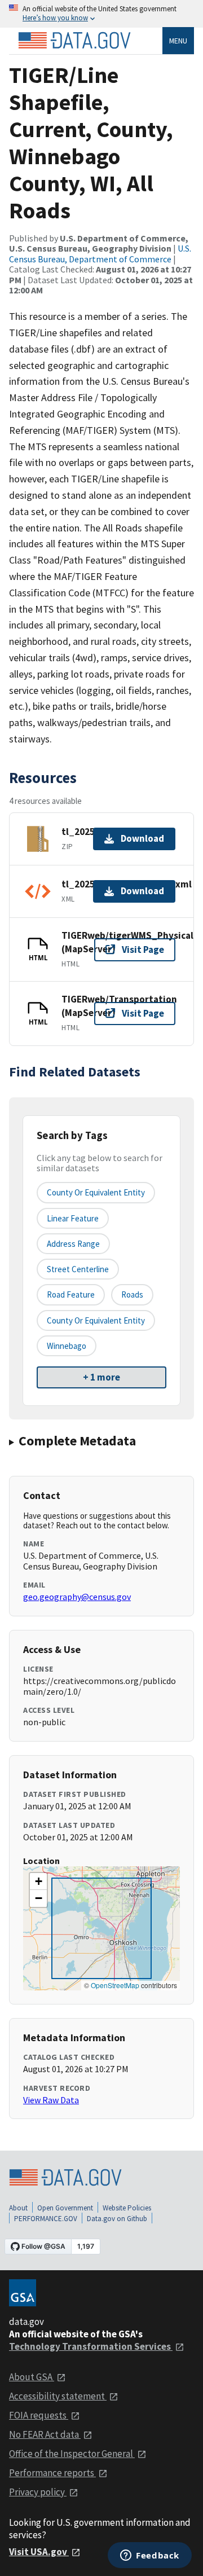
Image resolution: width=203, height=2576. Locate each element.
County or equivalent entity (96, 1192)
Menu (178, 41)
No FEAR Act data (45, 2434)
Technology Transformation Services (91, 2346)
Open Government (65, 2208)
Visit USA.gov (39, 2552)
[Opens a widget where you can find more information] (150, 2556)
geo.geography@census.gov (77, 1597)
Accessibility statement (58, 2396)
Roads (132, 1294)
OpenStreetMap (115, 1985)
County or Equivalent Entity (96, 1320)
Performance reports (52, 2473)
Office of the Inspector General (72, 2454)
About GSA (32, 2377)
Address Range (73, 1244)
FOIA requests (39, 2415)
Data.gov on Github (117, 2219)
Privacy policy (38, 2492)
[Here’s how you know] (101, 14)
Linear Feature (73, 1218)
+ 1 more (101, 1377)
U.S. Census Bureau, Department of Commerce (100, 253)
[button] (38, 1882)
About (18, 2208)
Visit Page (143, 949)
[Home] (74, 41)
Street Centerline (78, 1269)
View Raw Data (51, 2100)
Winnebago (67, 1346)
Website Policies (127, 2208)
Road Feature (71, 1294)
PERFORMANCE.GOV (46, 2219)
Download (142, 838)
